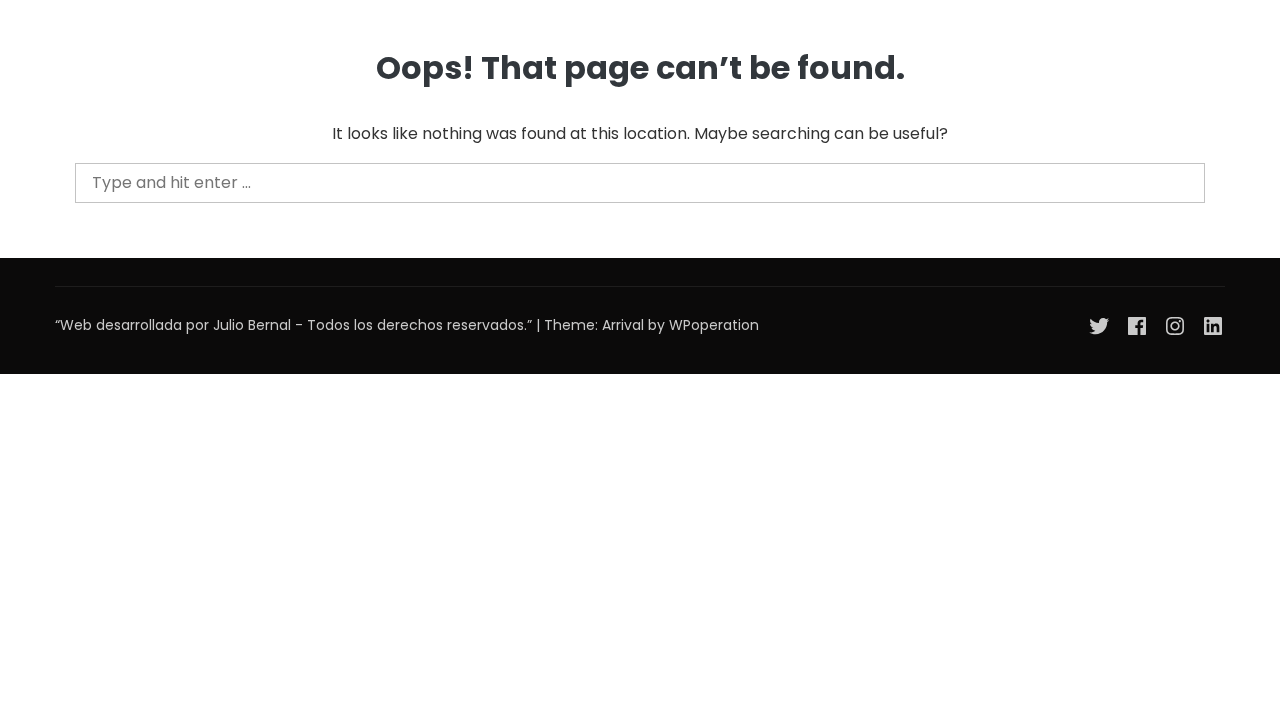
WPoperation (714, 325)
